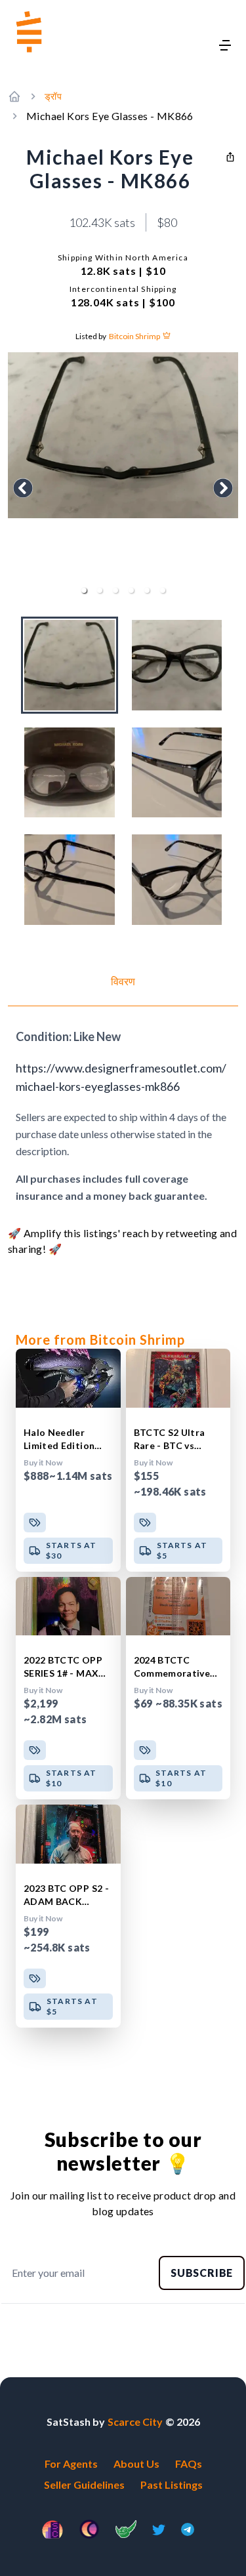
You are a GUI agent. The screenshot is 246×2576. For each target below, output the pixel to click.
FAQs (189, 2464)
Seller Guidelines (84, 2484)
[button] (84, 590)
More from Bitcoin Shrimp (100, 1339)
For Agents (71, 2464)
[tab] (123, 990)
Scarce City (135, 2422)
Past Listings (172, 2484)
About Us (136, 2464)
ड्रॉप (53, 96)
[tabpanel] (123, 1116)
